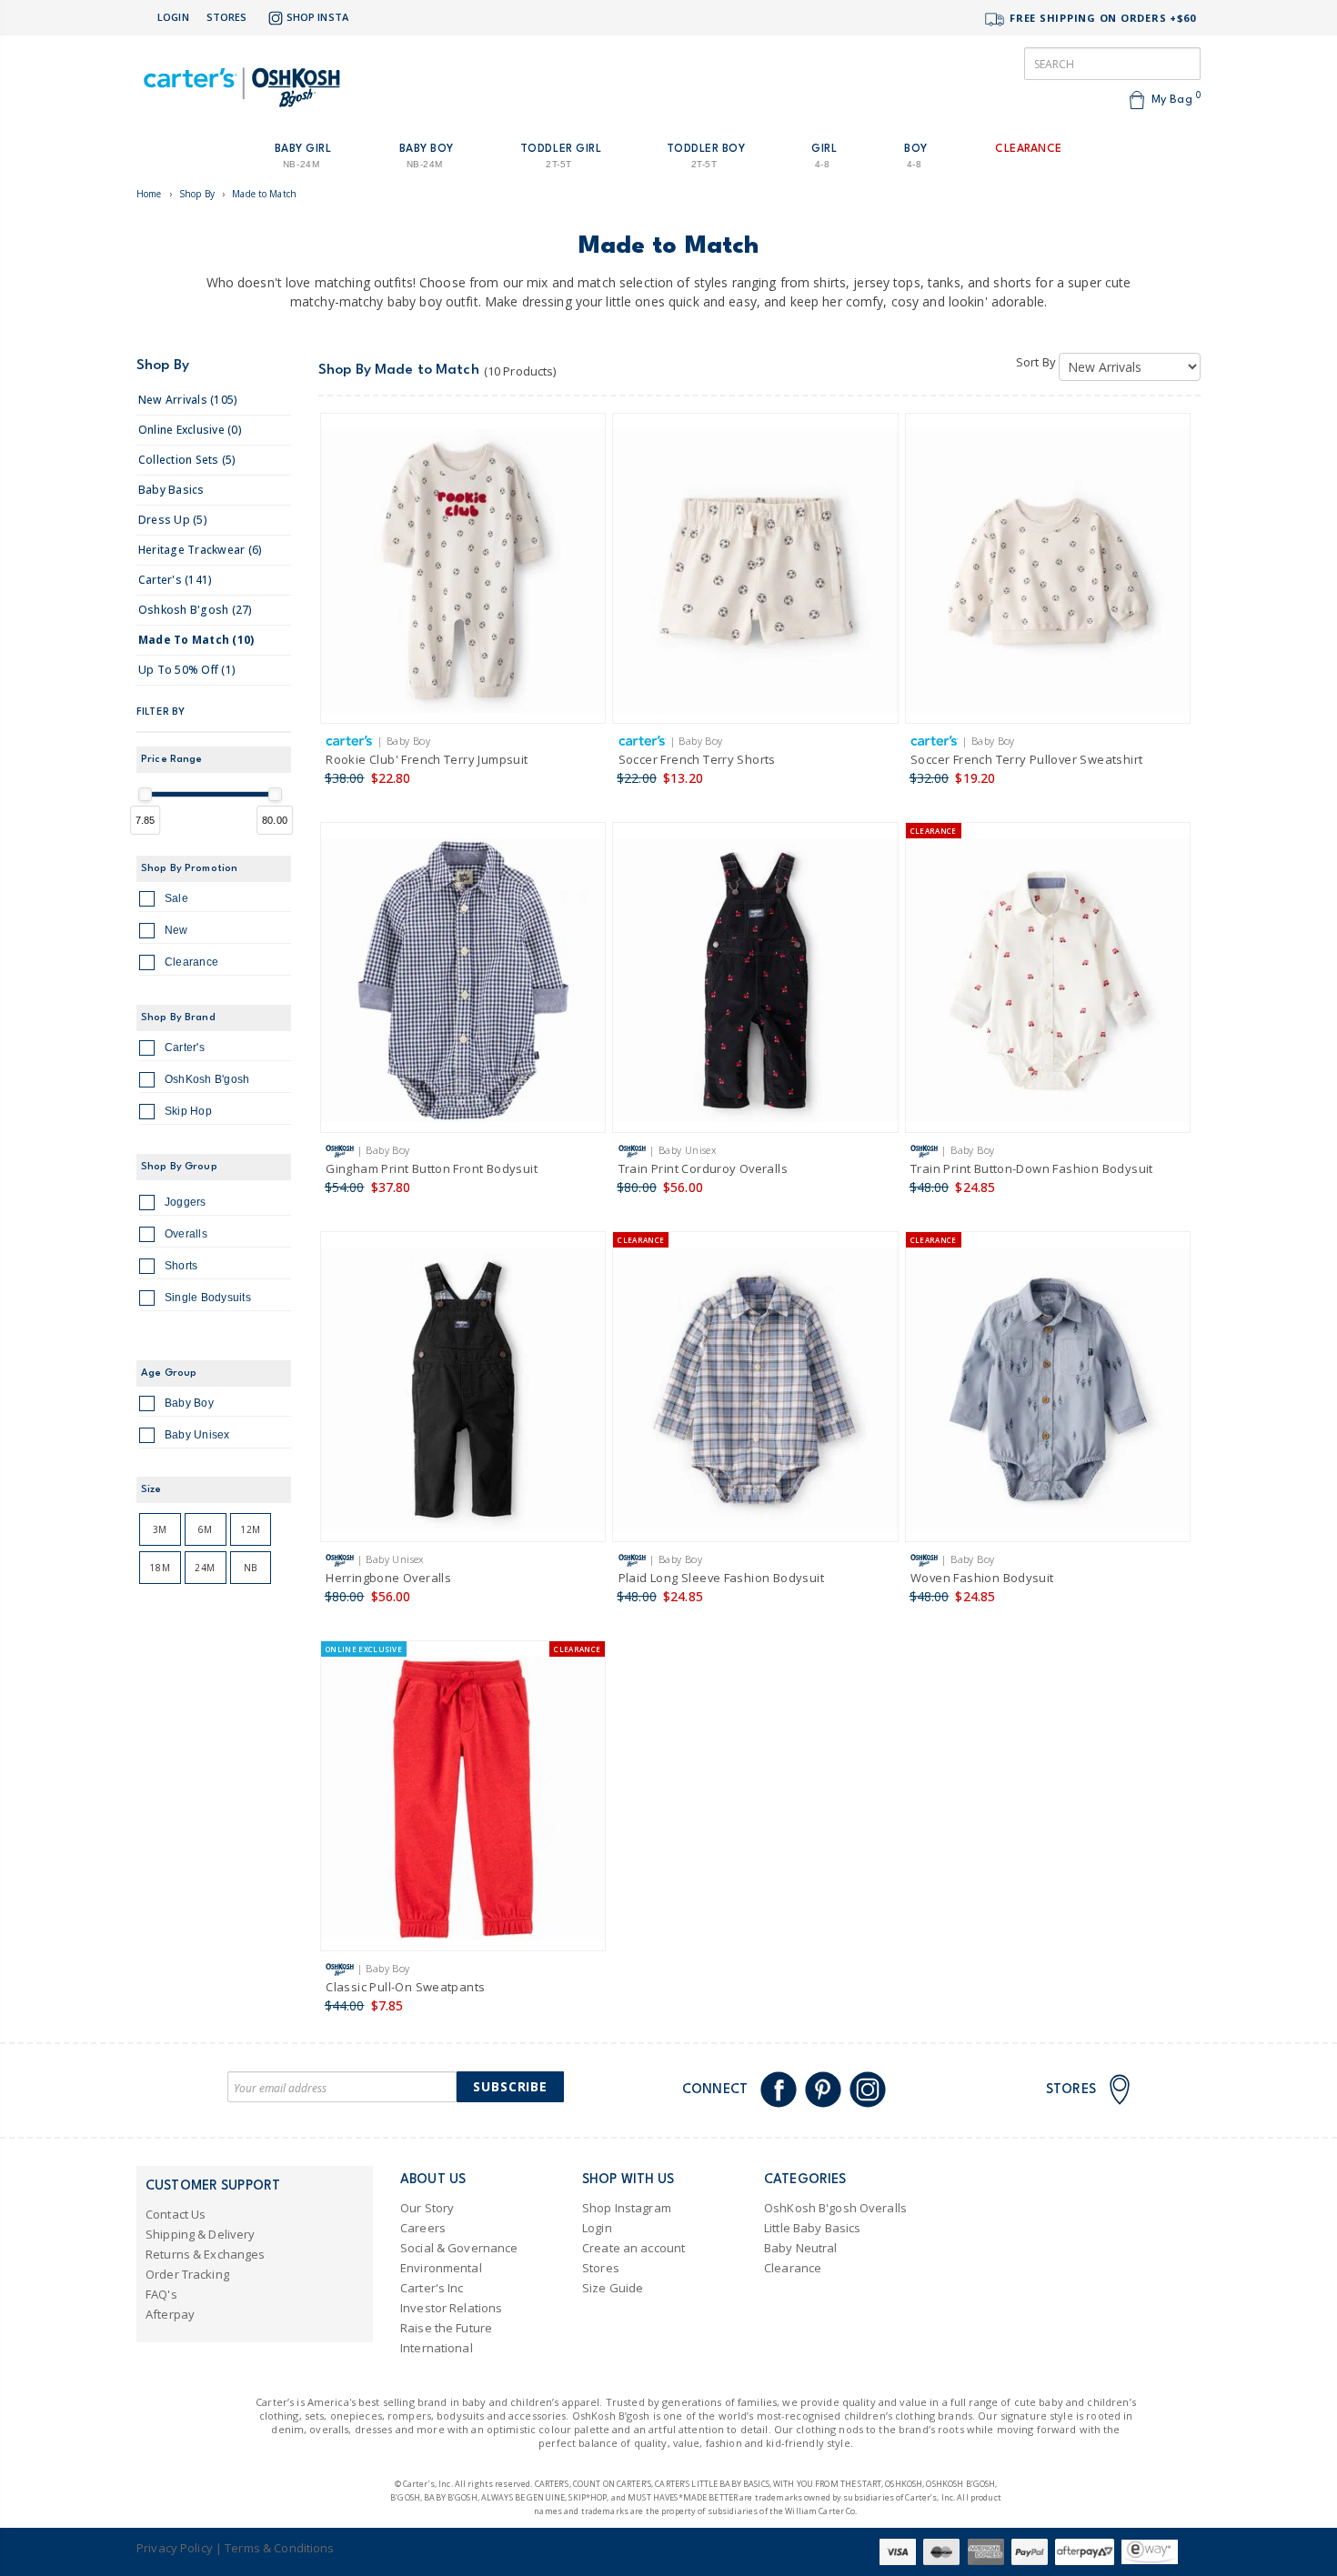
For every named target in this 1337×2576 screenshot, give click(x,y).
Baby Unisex (197, 1435)
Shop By (197, 194)
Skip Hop (188, 1111)
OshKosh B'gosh (207, 1079)
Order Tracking (187, 2274)
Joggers (186, 1202)
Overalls (186, 1234)
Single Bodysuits (208, 1298)
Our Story (427, 2208)
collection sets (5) (187, 460)
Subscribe (510, 2086)
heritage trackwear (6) (200, 550)
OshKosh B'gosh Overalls (835, 2208)
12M (251, 1529)
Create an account (633, 2248)
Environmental (441, 2268)
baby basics (171, 490)
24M (205, 1568)
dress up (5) (173, 520)
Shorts (181, 1266)
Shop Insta (317, 17)
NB (251, 1568)
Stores (227, 17)
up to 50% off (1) (187, 670)
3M (160, 1529)
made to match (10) (196, 640)
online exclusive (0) (190, 430)
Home (149, 194)
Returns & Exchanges (205, 2254)
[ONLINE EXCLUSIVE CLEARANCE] (463, 1802)
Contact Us (176, 2214)
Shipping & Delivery (200, 2234)
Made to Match (264, 194)
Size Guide (613, 2288)
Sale (176, 898)
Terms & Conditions (279, 2548)
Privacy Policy (175, 2548)
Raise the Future (446, 2328)
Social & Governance (459, 2248)
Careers (423, 2228)
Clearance (191, 962)
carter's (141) (175, 580)
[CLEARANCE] (1048, 983)
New (176, 930)
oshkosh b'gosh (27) (196, 610)
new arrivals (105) (188, 400)
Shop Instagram (627, 2208)
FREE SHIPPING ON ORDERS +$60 (1101, 18)
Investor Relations (451, 2308)
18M (160, 1568)
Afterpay (170, 2314)
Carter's (185, 1047)
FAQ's (161, 2294)
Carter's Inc (432, 2288)
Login (173, 17)
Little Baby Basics (812, 2228)
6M (206, 1529)
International (437, 2348)
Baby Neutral (801, 2248)
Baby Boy (189, 1403)
